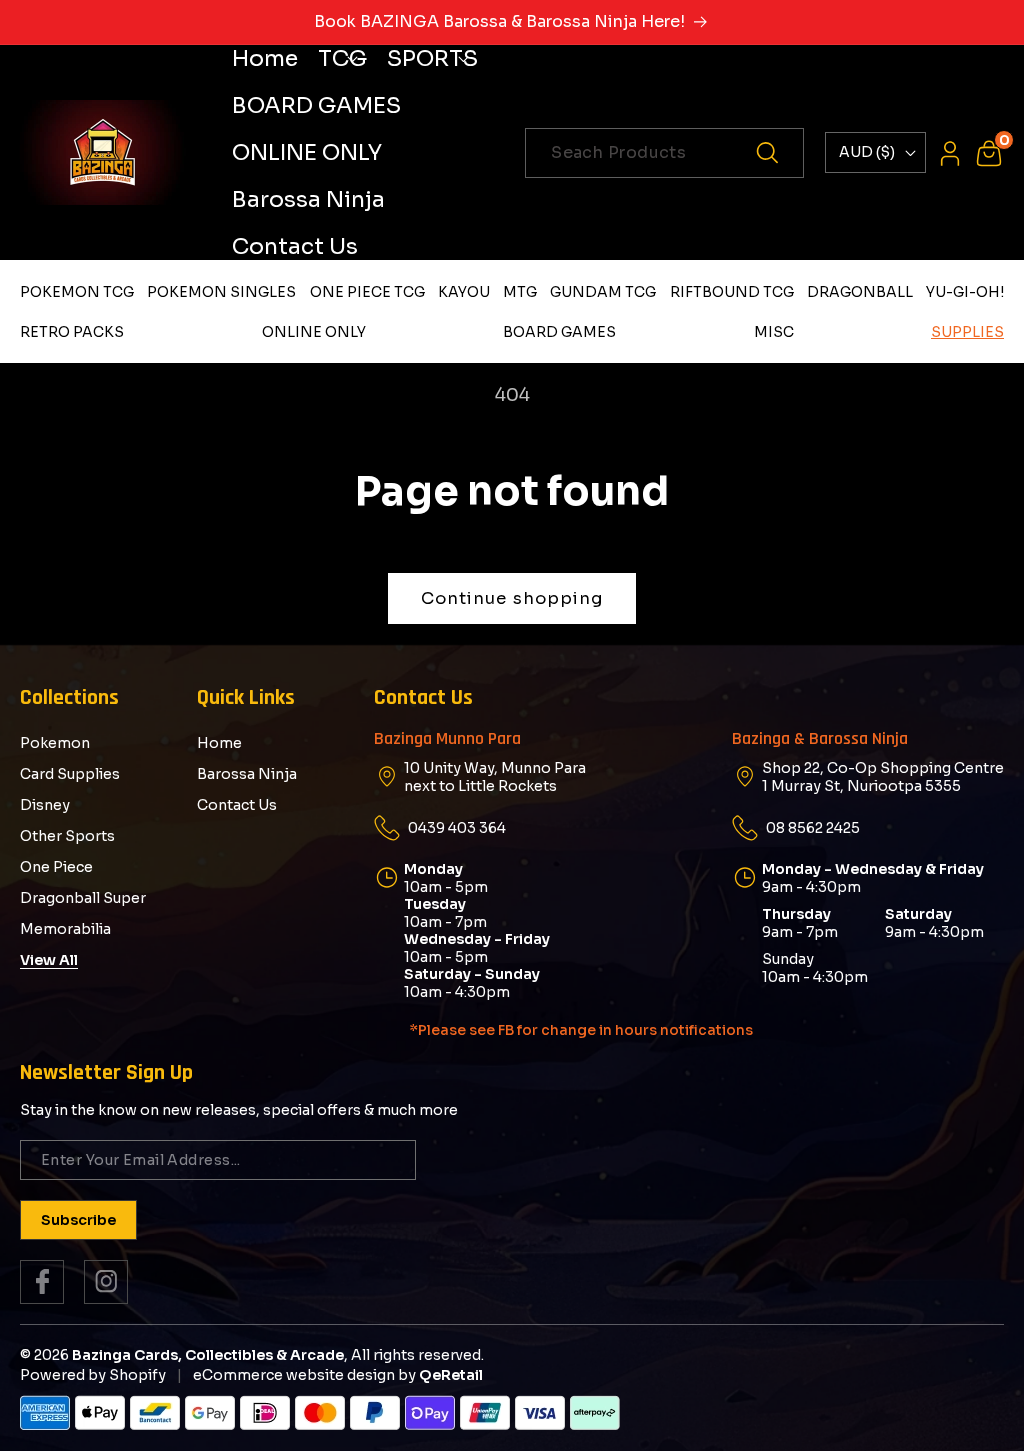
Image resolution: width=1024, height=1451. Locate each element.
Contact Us (237, 805)
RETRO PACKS (72, 332)
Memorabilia (65, 929)
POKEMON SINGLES (221, 292)
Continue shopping (512, 598)
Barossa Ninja (247, 774)
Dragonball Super (83, 898)
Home (219, 743)
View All (49, 960)
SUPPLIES (967, 332)
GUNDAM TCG (603, 292)
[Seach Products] (779, 153)
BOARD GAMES (559, 332)
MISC (774, 332)
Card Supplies (70, 774)
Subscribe (78, 1220)
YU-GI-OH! (965, 292)
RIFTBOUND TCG (732, 292)
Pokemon (55, 743)
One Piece (56, 867)
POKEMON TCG (77, 292)
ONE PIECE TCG (367, 292)
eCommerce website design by (304, 1375)
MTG (520, 292)
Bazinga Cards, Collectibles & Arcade (208, 1355)
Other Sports (67, 836)
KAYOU (464, 292)
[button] (342, 58)
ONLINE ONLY (314, 332)
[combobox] (664, 153)
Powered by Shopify (93, 1375)
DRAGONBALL (860, 292)
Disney (45, 805)
